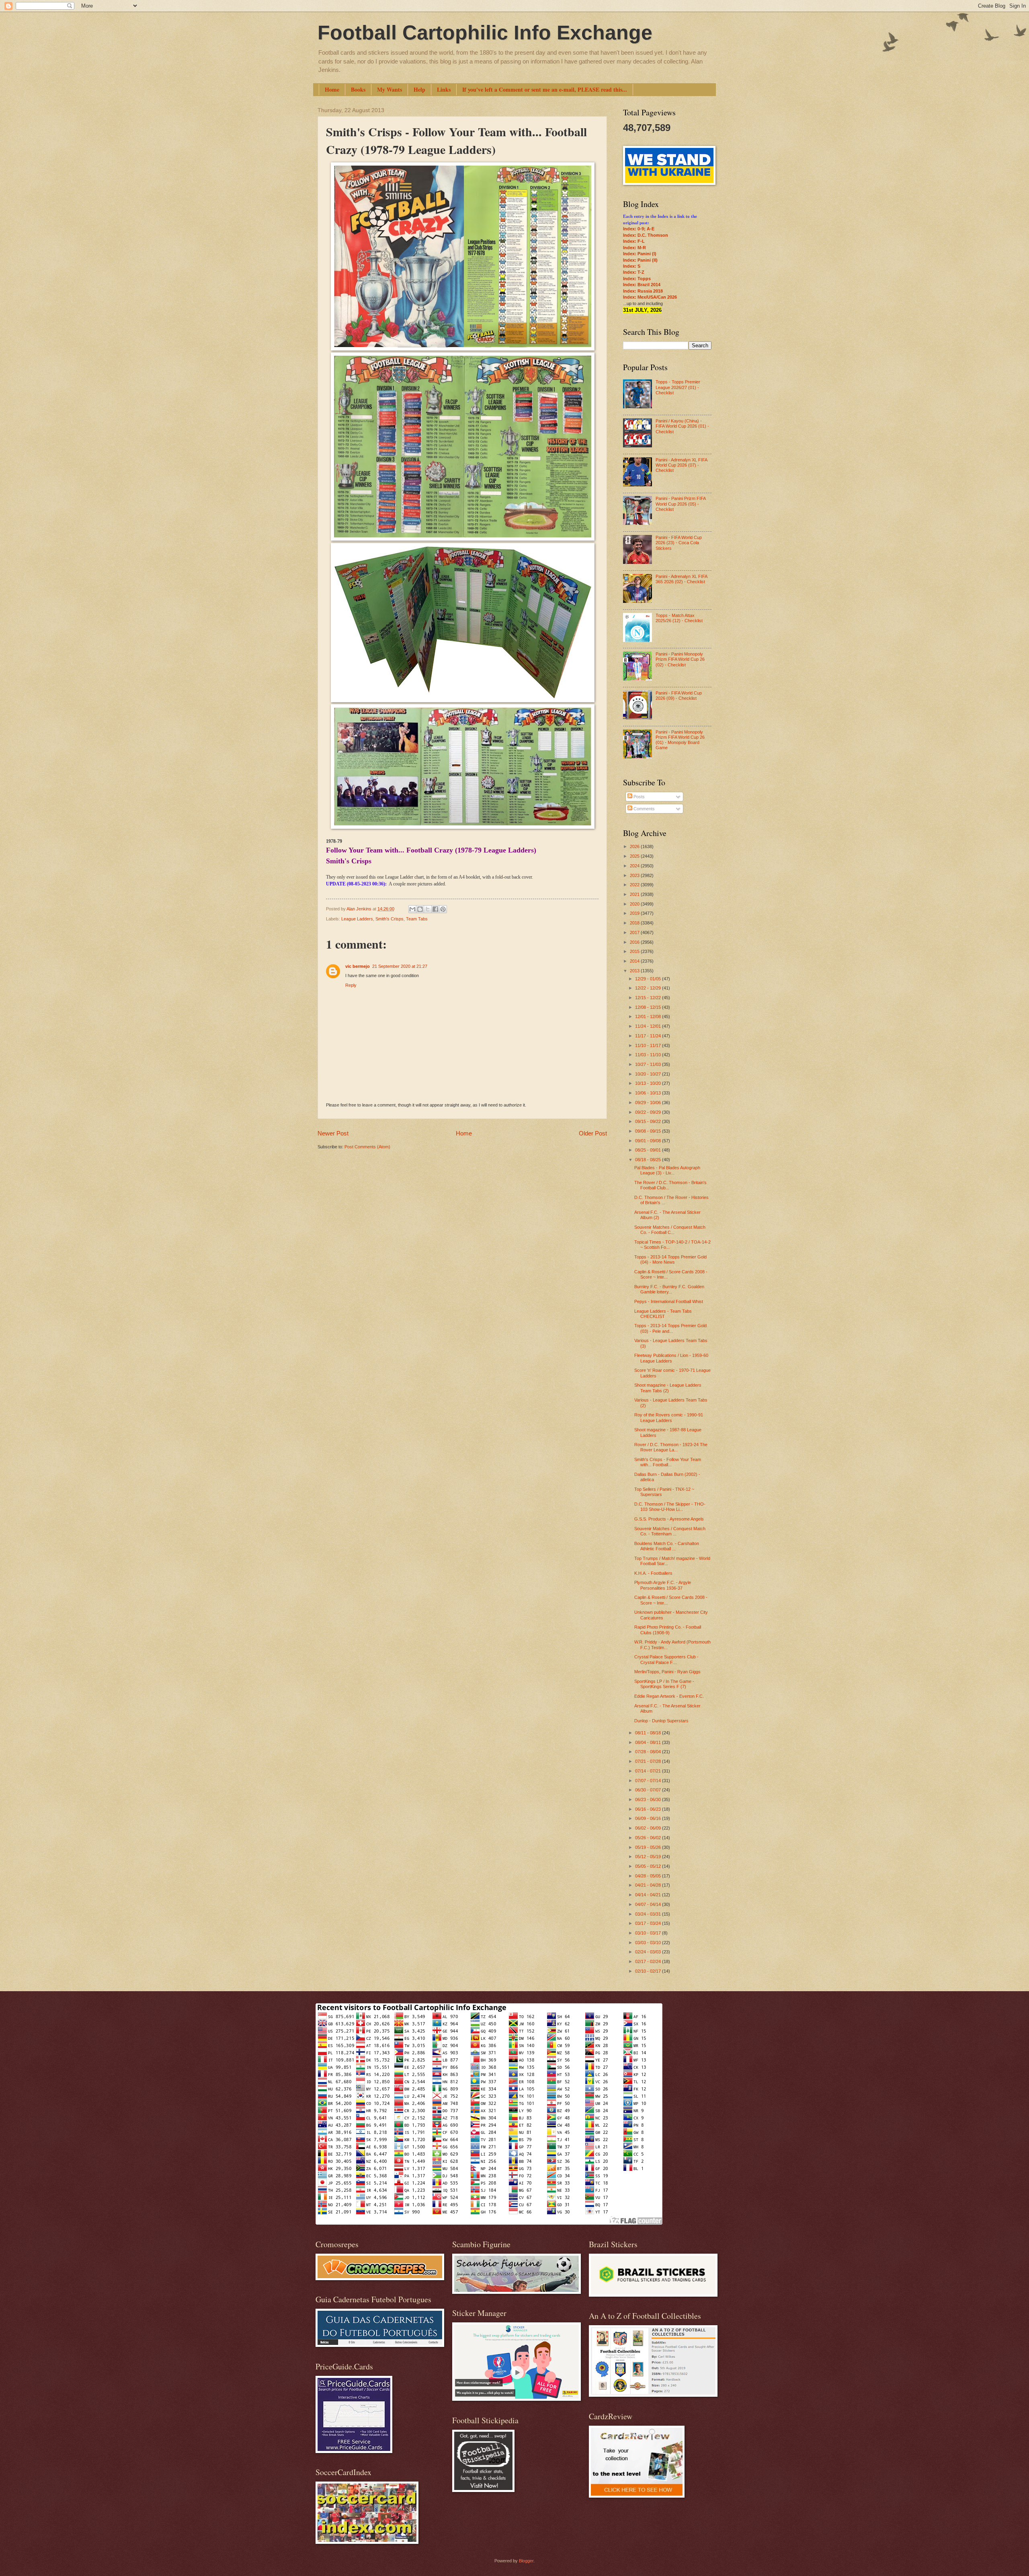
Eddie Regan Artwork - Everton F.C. (669, 1696)
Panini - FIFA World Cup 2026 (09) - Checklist (679, 696)
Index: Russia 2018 (643, 291)
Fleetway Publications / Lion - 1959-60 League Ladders (671, 1358)
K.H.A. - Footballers (653, 1573)
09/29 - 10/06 (649, 1103)
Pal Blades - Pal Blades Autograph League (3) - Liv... (667, 1170)
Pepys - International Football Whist (669, 1301)
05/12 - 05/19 (649, 1857)
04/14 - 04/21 (649, 1895)
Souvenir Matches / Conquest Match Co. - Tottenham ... (670, 1531)
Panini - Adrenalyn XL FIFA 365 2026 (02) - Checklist (681, 579)
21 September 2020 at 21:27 (400, 966)
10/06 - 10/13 (649, 1093)
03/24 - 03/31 (649, 1914)
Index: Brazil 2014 (642, 285)
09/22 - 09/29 (649, 1112)
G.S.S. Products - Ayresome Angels (669, 1519)
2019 (635, 913)
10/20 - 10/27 (649, 1074)
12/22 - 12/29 (649, 988)
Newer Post (333, 1133)
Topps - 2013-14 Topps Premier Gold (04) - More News (670, 1259)
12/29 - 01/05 (649, 979)
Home (332, 89)
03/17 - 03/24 (649, 1923)
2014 (635, 961)
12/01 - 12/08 (649, 1016)
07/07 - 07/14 (649, 1781)
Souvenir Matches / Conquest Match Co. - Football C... (670, 1230)
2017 (635, 932)
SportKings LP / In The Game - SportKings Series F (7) (664, 1684)
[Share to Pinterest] (443, 909)
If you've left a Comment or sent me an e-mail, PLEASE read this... (545, 89)
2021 (635, 894)
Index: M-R (634, 248)
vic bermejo (358, 966)
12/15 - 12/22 (649, 998)
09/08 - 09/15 (649, 1131)
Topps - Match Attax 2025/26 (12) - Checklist (679, 618)
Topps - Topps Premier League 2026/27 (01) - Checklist (678, 387)
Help (419, 89)
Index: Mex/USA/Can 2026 (650, 297)
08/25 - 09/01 (649, 1150)
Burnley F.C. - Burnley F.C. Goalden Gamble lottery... (669, 1289)
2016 (635, 942)
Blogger (526, 2561)
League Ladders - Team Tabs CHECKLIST (663, 1314)
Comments (644, 809)
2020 (635, 904)
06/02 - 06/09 (649, 1828)
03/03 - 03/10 (649, 1943)
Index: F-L (634, 241)
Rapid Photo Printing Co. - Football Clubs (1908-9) (668, 1630)
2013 (635, 971)
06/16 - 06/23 (649, 1809)
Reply (351, 985)
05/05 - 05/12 (649, 1866)
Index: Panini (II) (640, 260)
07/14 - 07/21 (649, 1771)
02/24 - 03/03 (649, 1952)
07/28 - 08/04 (649, 1752)
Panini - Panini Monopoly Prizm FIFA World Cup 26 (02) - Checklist (680, 659)
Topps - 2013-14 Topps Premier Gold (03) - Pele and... (670, 1328)
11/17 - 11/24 (649, 1036)
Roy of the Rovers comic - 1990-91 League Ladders (669, 1417)
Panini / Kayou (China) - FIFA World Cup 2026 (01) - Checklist (682, 426)
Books (358, 89)
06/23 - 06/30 (649, 1799)
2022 (635, 885)
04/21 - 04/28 (649, 1885)
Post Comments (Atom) (367, 1147)
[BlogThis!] (420, 909)
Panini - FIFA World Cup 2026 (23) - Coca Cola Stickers (679, 543)
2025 (635, 856)
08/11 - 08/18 (649, 1733)
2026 (635, 846)
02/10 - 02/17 (649, 1971)
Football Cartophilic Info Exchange (485, 33)
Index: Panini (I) (640, 254)
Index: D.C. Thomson (646, 235)
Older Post (593, 1133)
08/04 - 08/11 (649, 1742)
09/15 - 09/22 (649, 1121)
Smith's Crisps (389, 919)
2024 (635, 866)
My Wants (389, 89)
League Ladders (357, 919)
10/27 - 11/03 (649, 1064)
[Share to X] (428, 909)
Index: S (632, 266)
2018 (635, 923)
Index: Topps (637, 279)
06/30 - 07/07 (649, 1790)
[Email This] (412, 909)
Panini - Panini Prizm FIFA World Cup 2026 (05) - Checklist (681, 504)
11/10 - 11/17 (649, 1045)
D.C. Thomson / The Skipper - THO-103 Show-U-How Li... (670, 1507)
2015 (635, 951)
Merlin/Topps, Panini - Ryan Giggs (667, 1672)
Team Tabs (417, 919)
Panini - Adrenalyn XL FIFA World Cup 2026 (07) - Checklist (681, 465)
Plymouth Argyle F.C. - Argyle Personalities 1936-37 (663, 1585)
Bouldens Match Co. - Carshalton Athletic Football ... (667, 1546)
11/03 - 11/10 (649, 1055)
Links (444, 89)
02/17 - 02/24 (649, 1961)
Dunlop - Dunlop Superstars (661, 1721)
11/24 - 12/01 (649, 1026)
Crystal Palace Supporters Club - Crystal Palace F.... (666, 1659)
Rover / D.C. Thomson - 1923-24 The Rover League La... (671, 1447)
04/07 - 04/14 (649, 1904)
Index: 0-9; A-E (639, 229)
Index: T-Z (634, 272)
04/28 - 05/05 (649, 1876)
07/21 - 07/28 (649, 1761)
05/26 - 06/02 (649, 1838)
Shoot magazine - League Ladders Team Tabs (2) (668, 1388)
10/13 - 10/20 (649, 1083)
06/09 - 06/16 (649, 1818)
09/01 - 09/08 (649, 1141)
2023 (635, 875)
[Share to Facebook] (435, 909)
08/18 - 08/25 (649, 1160)
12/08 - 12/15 (649, 1007)
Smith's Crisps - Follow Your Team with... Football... (668, 1462)
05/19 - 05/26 (649, 1847)
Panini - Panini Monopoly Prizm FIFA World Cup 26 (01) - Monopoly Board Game (680, 740)
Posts (639, 797)
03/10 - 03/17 (649, 1933)
